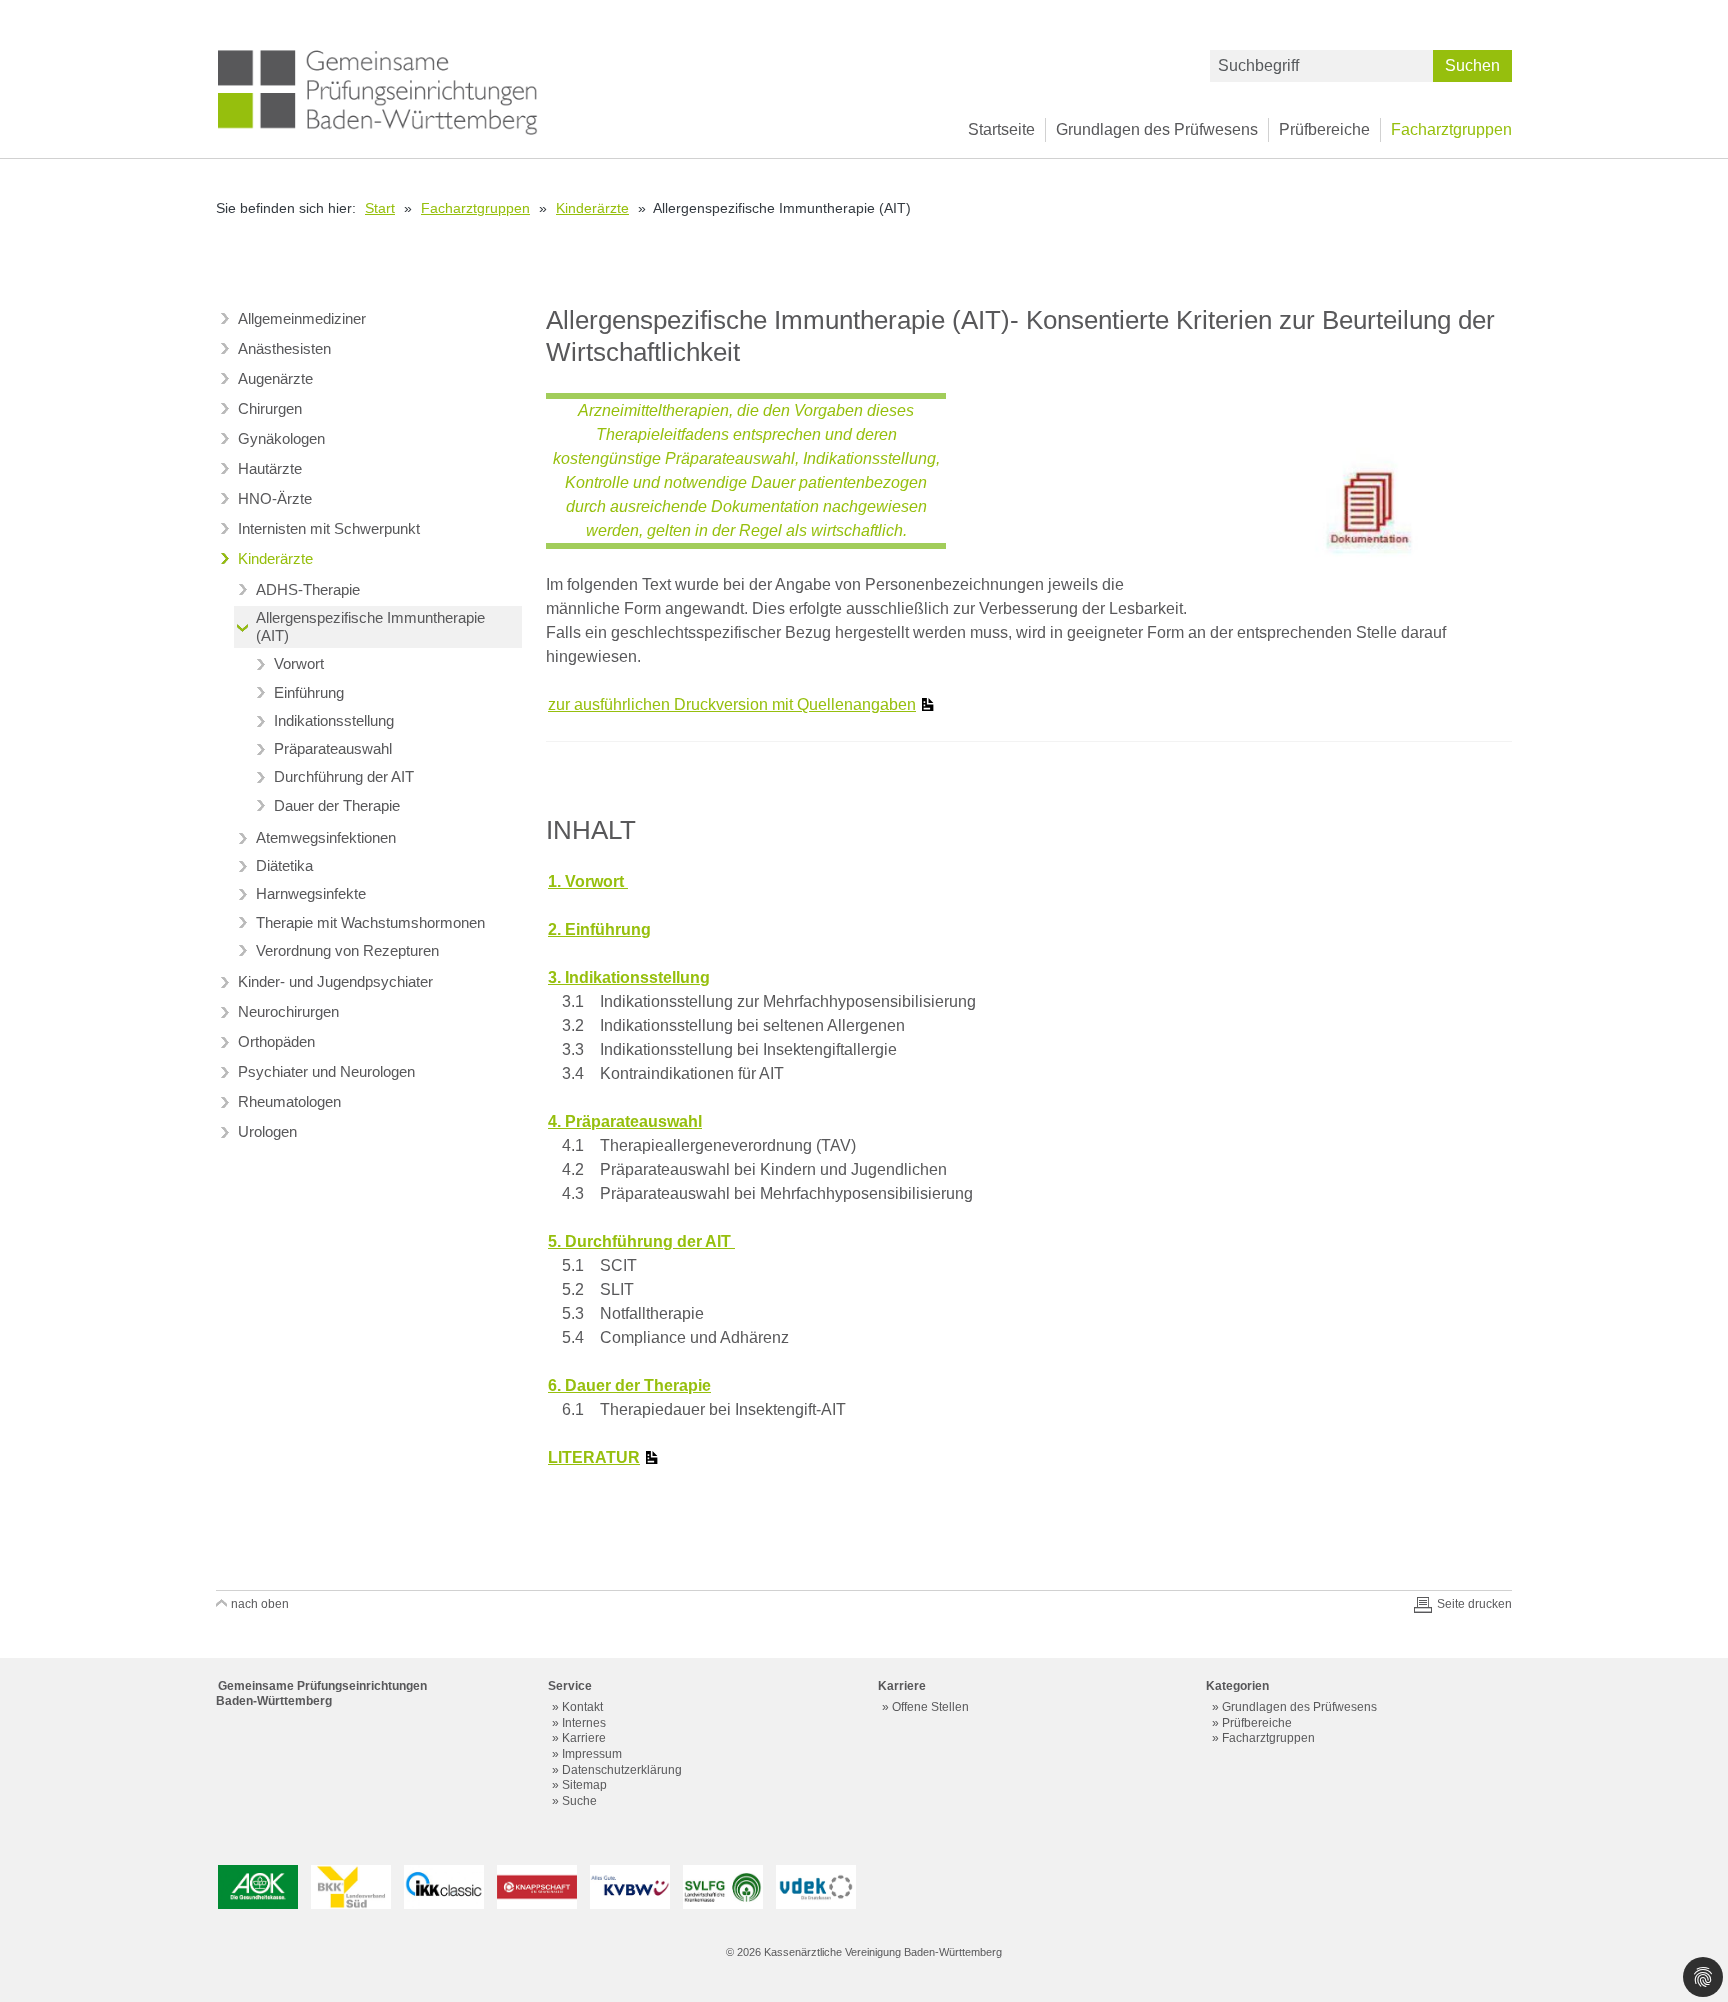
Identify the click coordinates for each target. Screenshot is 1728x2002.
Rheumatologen (289, 1101)
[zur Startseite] (378, 91)
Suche (579, 1801)
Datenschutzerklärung (622, 1770)
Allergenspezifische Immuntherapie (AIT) (370, 626)
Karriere (584, 1738)
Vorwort (299, 663)
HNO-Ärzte (275, 498)
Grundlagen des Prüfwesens (1157, 129)
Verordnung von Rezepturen (347, 950)
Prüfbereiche (1324, 129)
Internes (584, 1723)
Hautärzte (270, 468)
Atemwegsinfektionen (326, 837)
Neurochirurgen (288, 1011)
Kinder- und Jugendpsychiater (335, 981)
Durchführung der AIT (344, 776)
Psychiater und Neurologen (326, 1071)
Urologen (267, 1131)
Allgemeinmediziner (302, 318)
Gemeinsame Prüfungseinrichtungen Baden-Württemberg (321, 1693)
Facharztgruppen (1451, 129)
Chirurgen (270, 408)
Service (570, 1686)
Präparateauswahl (333, 748)
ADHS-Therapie (308, 589)
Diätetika (284, 865)
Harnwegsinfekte (311, 893)
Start (380, 208)
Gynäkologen (281, 438)
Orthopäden (276, 1041)
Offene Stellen (930, 1707)
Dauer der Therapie (337, 805)
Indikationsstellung (334, 720)
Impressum (592, 1754)
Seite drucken (1474, 1604)
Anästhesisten (284, 348)
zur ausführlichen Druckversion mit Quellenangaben (732, 704)
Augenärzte (275, 378)
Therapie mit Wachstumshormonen (370, 922)
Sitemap (584, 1785)
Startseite (1001, 129)
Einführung (309, 692)
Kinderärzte (592, 208)
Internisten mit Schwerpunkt (329, 528)
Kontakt (582, 1707)
